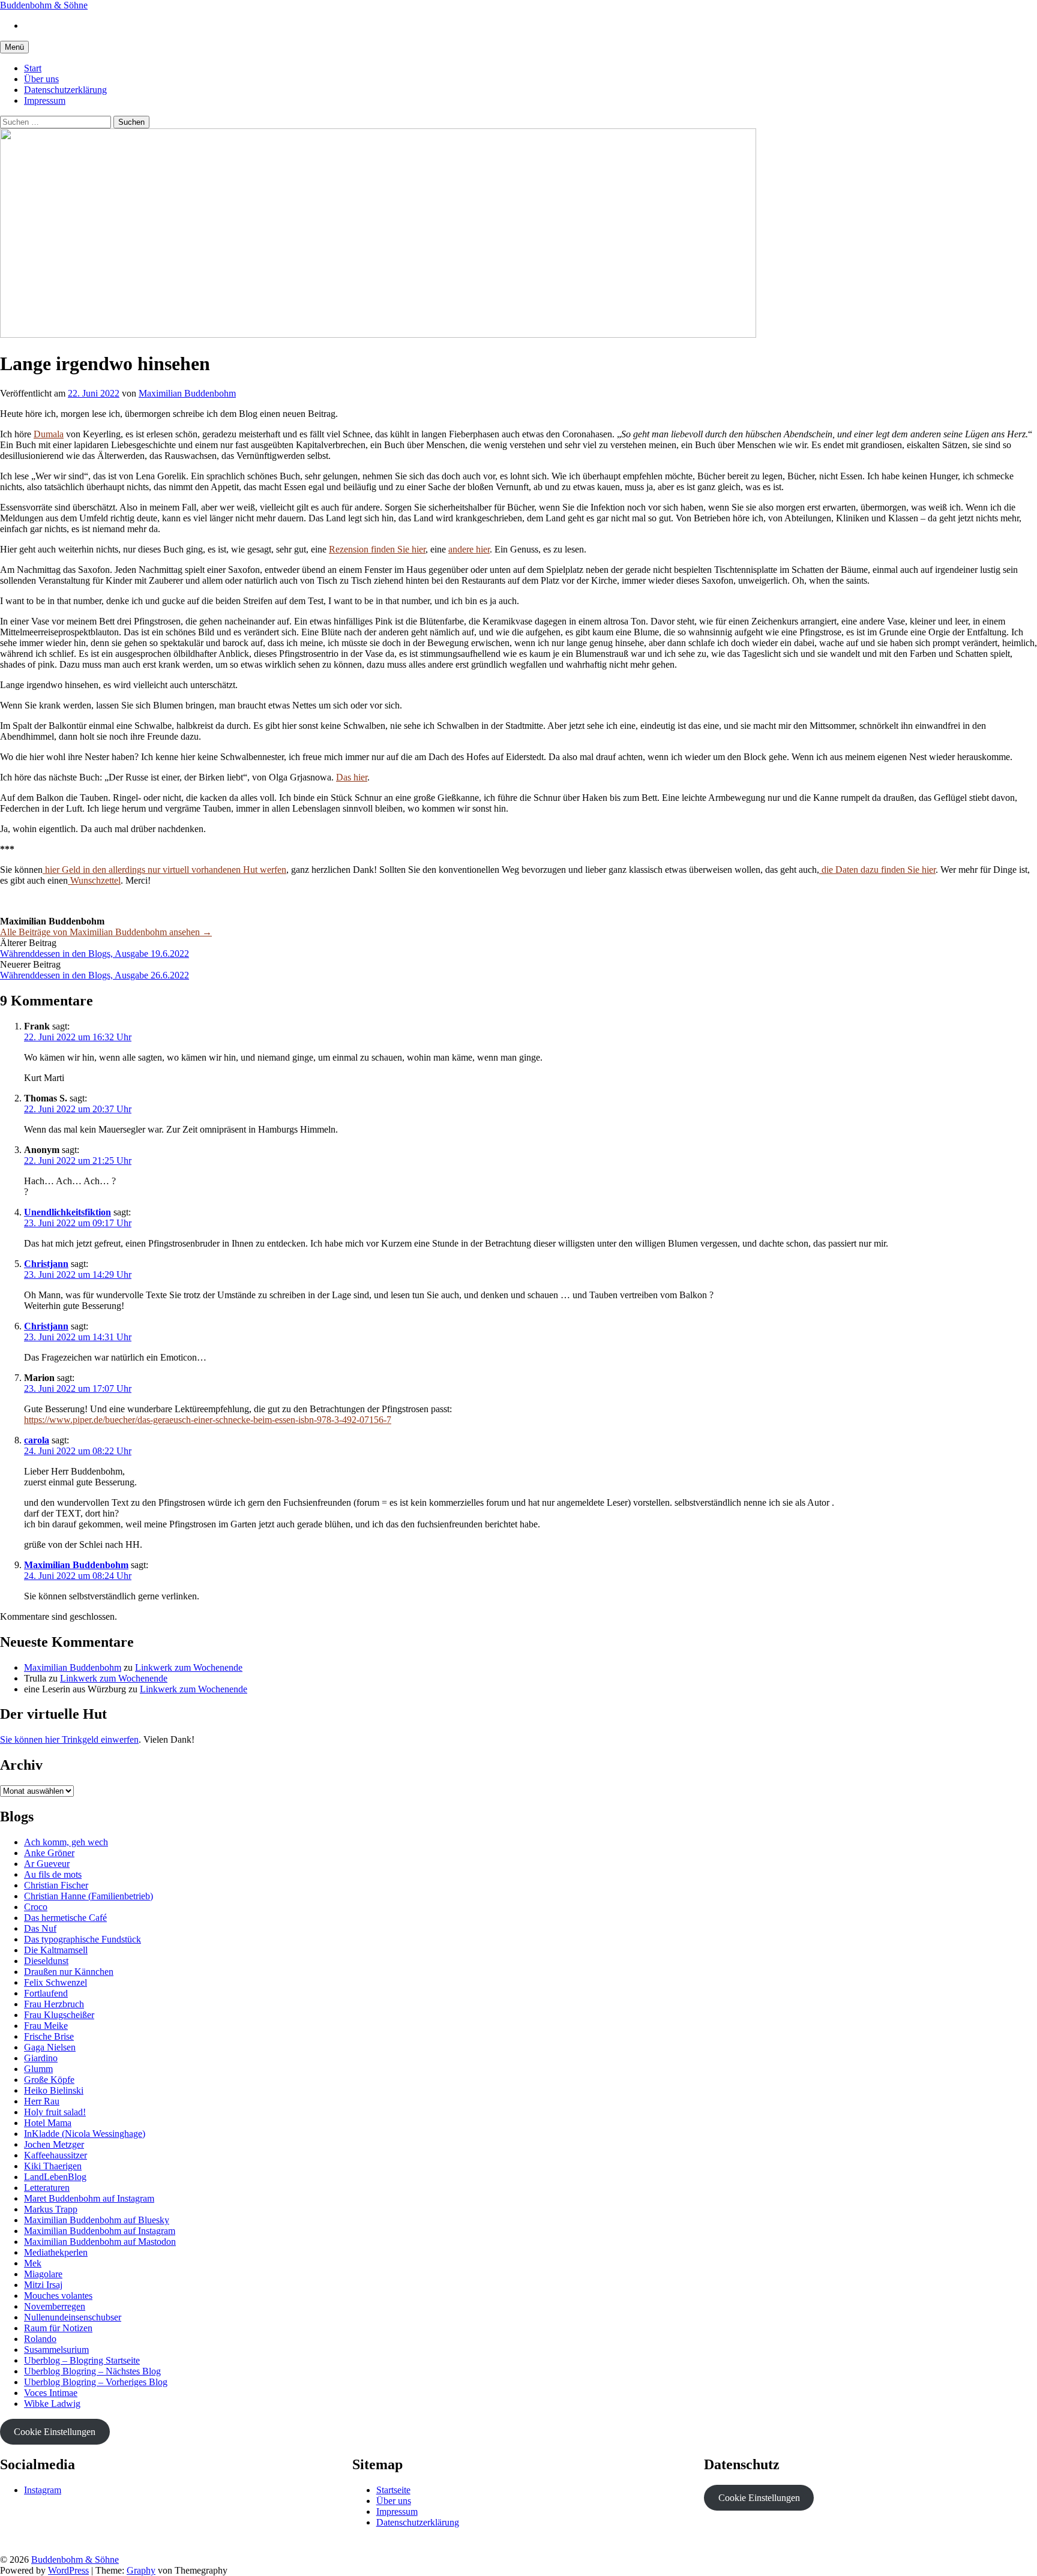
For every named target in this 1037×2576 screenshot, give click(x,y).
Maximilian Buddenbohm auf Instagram (100, 2231)
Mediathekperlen (56, 2252)
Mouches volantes (58, 2296)
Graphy (141, 2570)
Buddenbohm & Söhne (44, 5)
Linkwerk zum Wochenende (189, 1667)
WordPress (68, 2570)
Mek (33, 2263)
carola (37, 1440)
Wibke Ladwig (52, 2404)
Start (33, 68)
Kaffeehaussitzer (56, 2155)
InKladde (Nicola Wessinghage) (85, 2134)
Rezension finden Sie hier (377, 549)
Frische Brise (49, 2036)
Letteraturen (47, 2188)
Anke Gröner (49, 1853)
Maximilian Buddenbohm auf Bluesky (97, 2220)
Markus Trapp (51, 2209)
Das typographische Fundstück (83, 1939)
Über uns (41, 79)
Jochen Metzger (54, 2144)
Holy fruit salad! (55, 2112)
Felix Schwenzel (56, 1982)
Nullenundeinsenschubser (73, 2317)
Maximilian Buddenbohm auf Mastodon (100, 2242)
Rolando (40, 2339)
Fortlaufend (46, 1993)
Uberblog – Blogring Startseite (82, 2360)
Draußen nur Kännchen (69, 1972)
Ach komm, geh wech (66, 1842)
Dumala (49, 434)
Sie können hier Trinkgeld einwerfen (69, 1739)
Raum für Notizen (58, 2328)
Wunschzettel (94, 880)
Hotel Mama (48, 2123)
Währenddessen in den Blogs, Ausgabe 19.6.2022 (95, 954)
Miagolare (43, 2274)
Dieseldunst (46, 1961)
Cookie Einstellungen (55, 2432)
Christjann (46, 1264)
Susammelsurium (56, 2350)
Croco (36, 1907)
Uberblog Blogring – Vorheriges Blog (96, 2382)
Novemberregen (55, 2306)
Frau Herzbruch (54, 2004)
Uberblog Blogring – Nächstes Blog (92, 2371)
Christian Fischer (56, 1885)
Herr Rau (42, 2101)
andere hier (469, 549)
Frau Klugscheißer (59, 2015)
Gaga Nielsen (50, 2047)
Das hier (352, 777)
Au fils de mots (53, 1874)
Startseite (393, 2490)
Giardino (41, 2058)
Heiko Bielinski (54, 2090)
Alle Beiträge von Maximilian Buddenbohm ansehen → (106, 932)
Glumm (38, 2069)
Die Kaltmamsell (56, 1950)
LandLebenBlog (55, 2177)
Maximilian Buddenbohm (76, 1565)
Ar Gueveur (47, 1864)
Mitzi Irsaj (43, 2285)
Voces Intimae (51, 2393)
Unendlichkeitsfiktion (68, 1212)
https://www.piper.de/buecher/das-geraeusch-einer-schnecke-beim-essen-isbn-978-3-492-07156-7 (208, 1420)
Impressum (45, 100)
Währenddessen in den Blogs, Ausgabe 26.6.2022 (95, 975)
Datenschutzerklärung (65, 90)
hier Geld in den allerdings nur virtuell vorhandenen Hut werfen (164, 870)
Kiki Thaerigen (53, 2166)
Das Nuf (40, 1928)
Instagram (43, 2490)
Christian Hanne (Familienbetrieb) (89, 1896)
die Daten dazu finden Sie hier (877, 870)
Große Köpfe (49, 2080)
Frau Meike (46, 2026)
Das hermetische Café (65, 1918)
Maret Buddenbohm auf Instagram (89, 2198)
